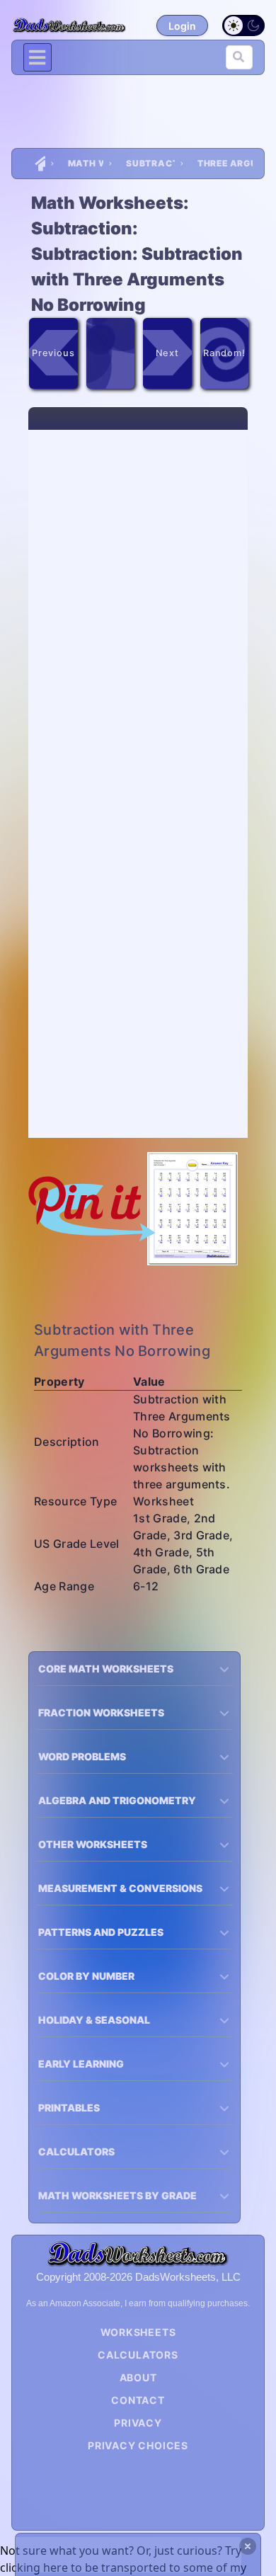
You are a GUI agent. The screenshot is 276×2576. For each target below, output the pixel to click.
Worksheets (138, 2332)
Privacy (138, 2423)
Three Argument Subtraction (225, 163)
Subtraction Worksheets (150, 163)
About (138, 2377)
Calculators (138, 2355)
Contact (138, 2400)
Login (182, 26)
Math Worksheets (86, 163)
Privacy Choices (138, 2445)
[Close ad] (248, 2546)
